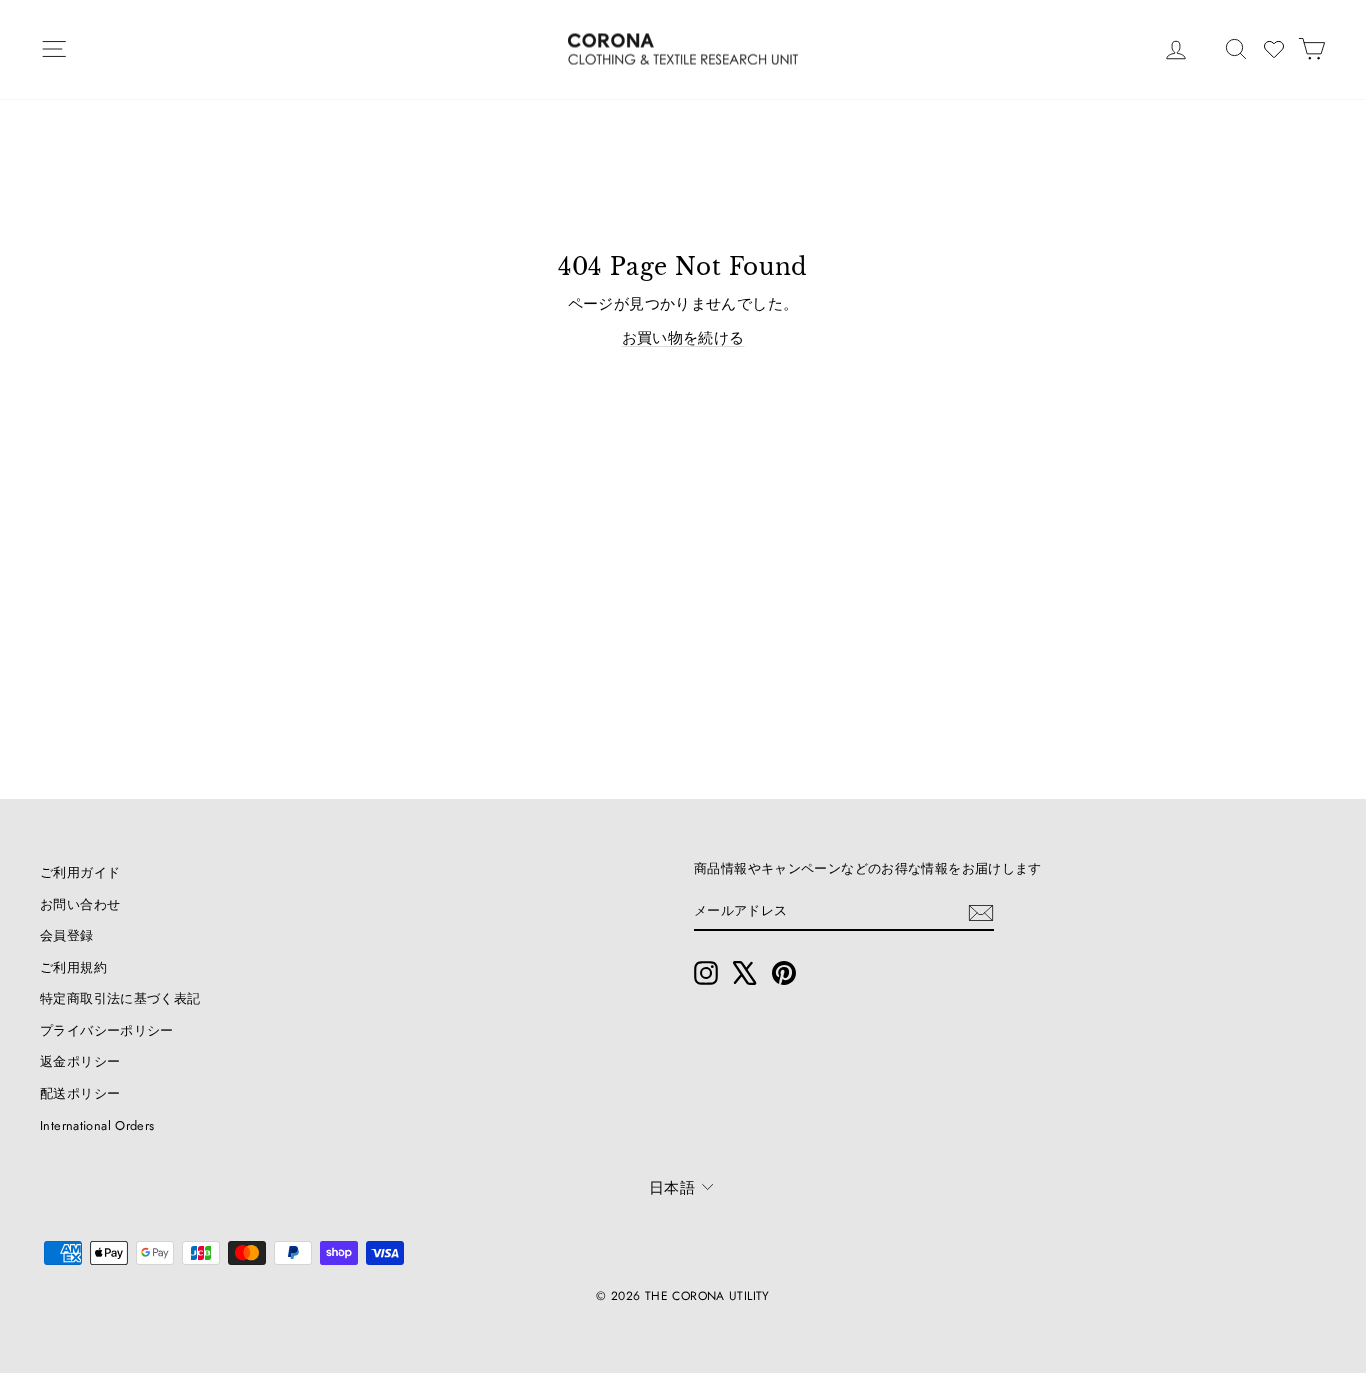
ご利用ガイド (80, 872)
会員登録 (67, 935)
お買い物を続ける (683, 338)
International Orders (97, 1125)
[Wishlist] (1274, 49)
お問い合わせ (80, 904)
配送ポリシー (80, 1093)
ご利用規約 (73, 967)
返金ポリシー (80, 1061)
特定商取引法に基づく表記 (120, 998)
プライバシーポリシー (107, 1030)
